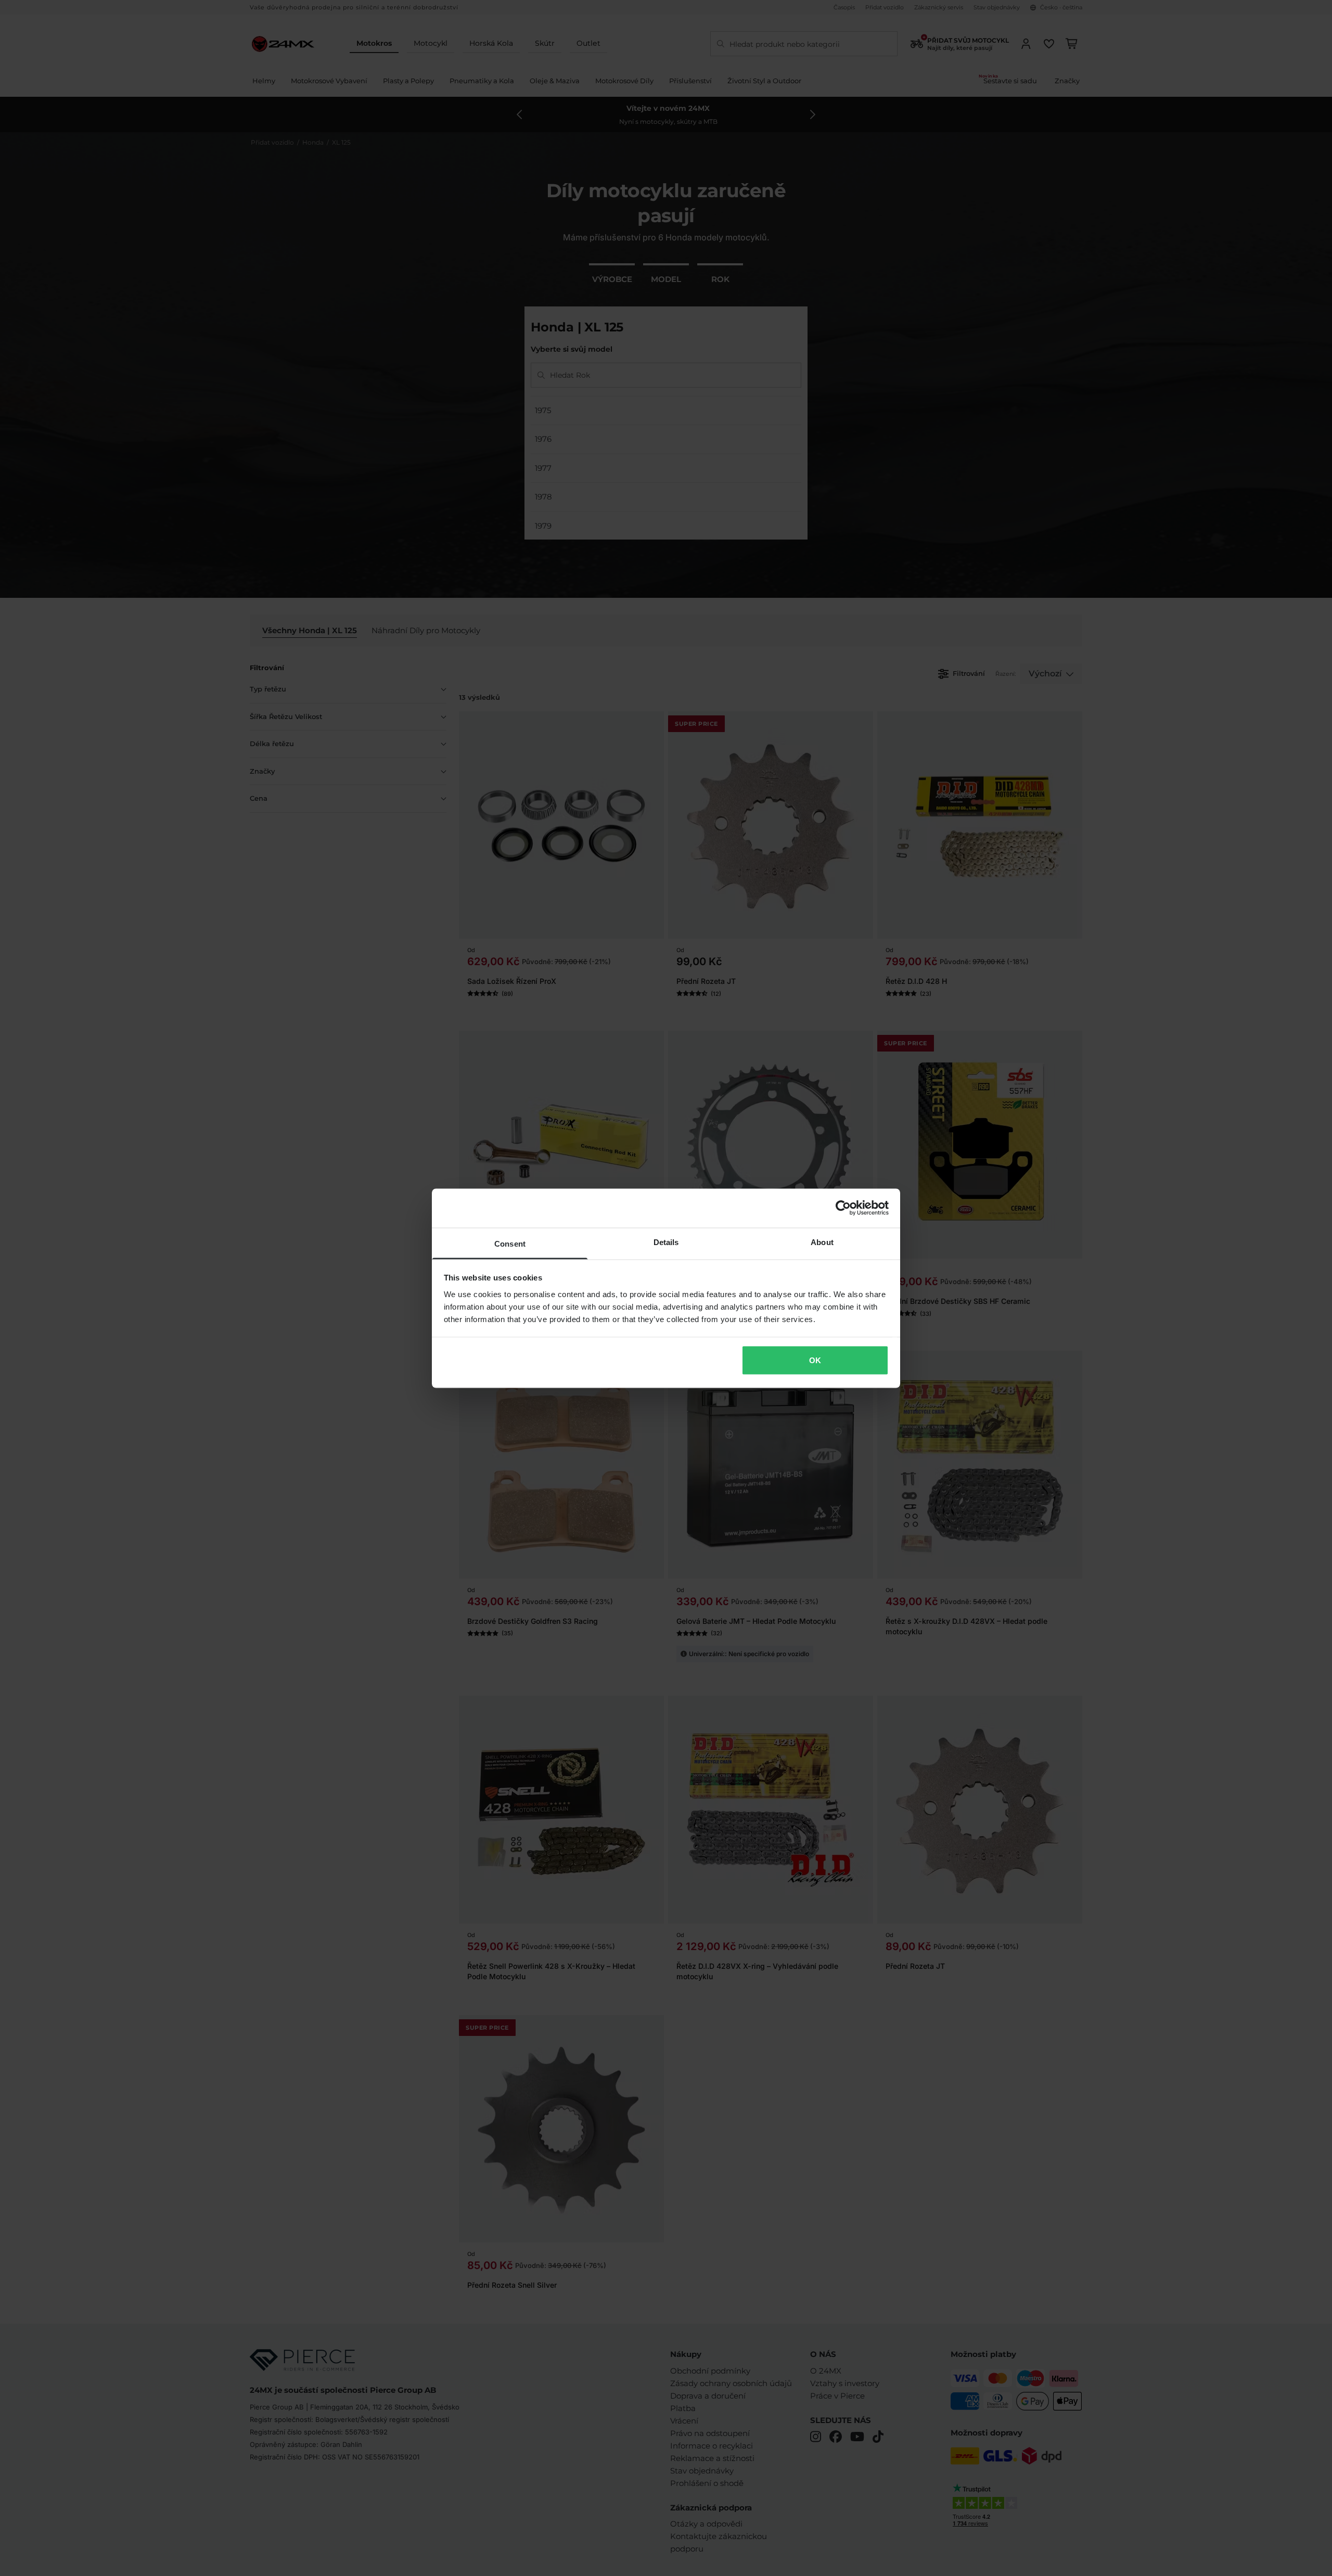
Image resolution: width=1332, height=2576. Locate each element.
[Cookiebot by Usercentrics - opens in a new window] (843, 1208)
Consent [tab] (510, 1243)
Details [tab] (666, 1242)
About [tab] (822, 1242)
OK (815, 1360)
